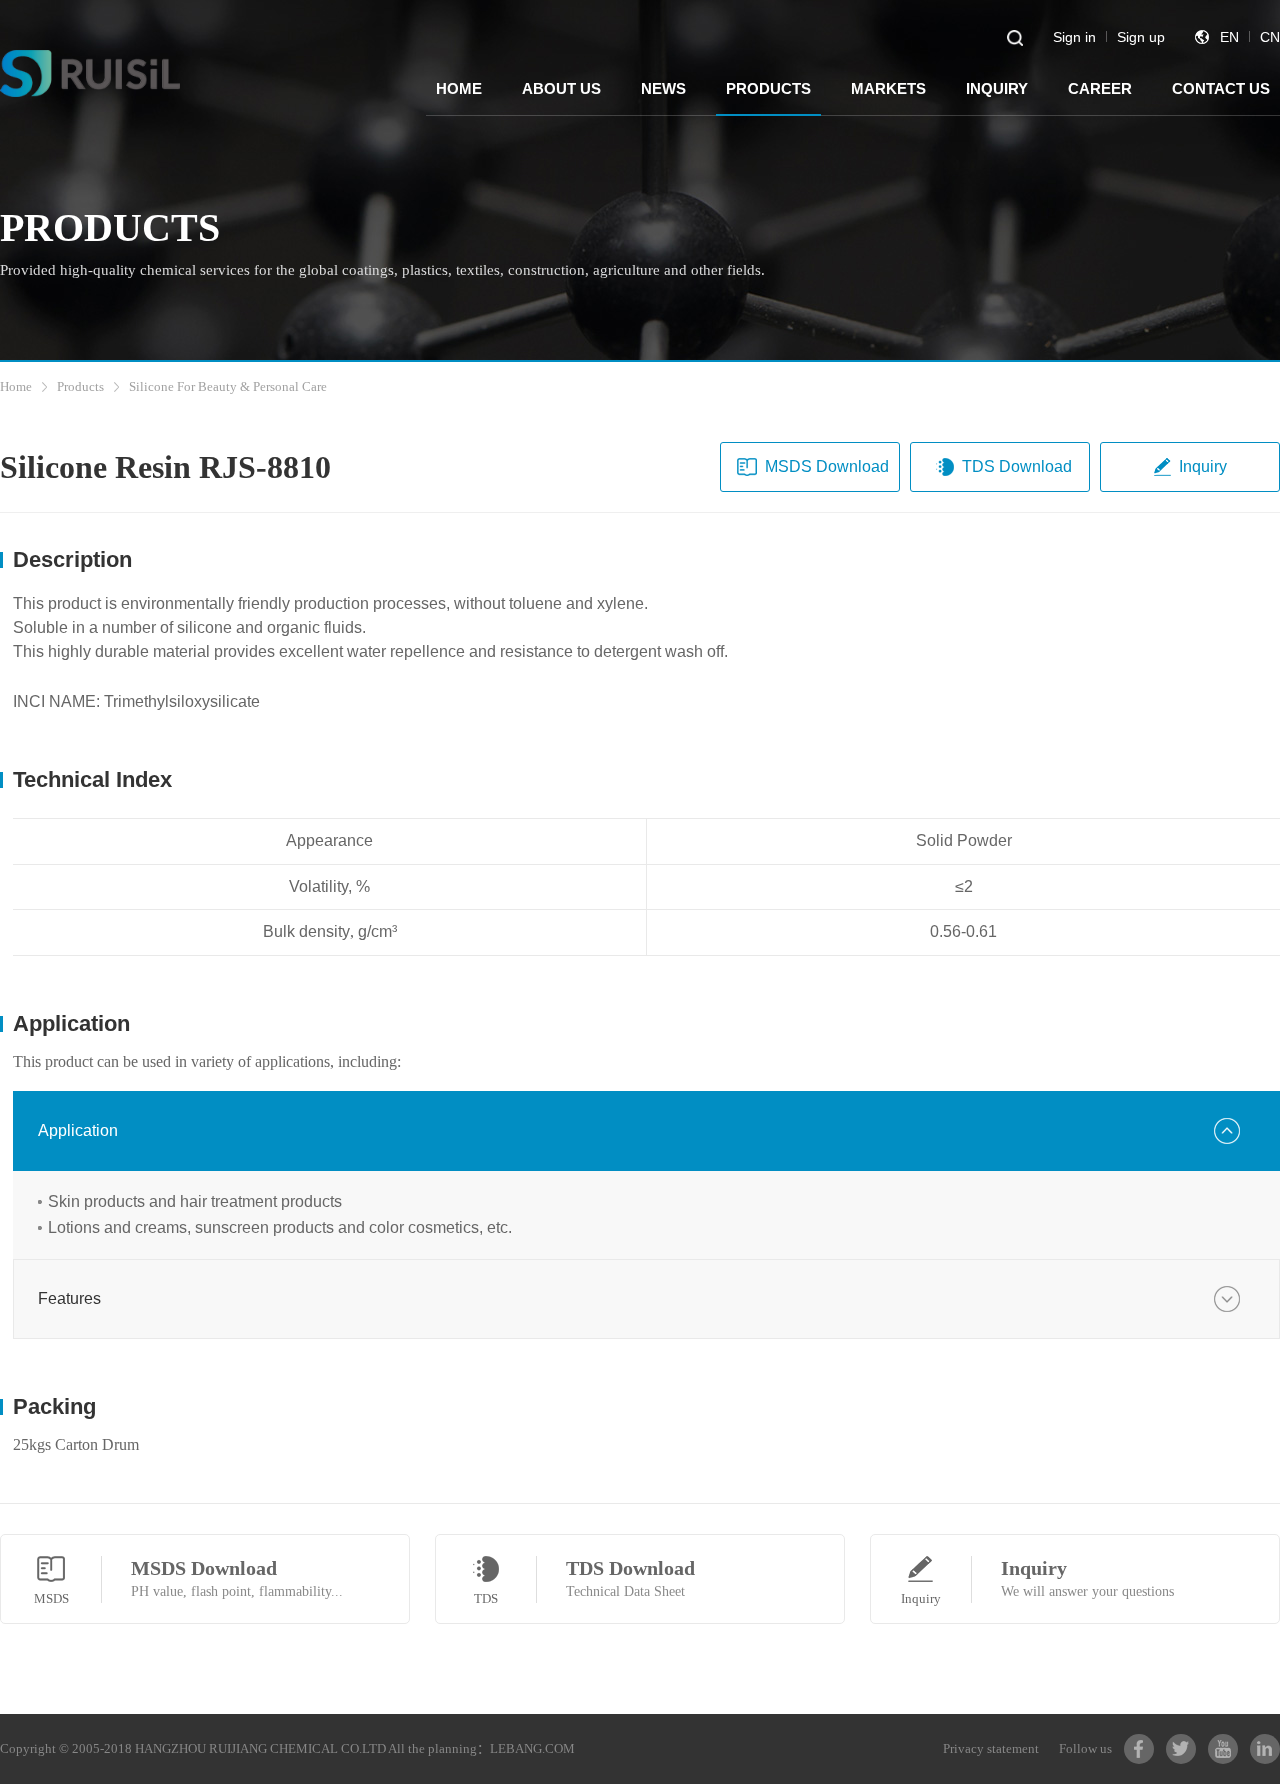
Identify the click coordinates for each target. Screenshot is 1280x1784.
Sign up (1141, 37)
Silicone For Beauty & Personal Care (228, 386)
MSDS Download (827, 466)
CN (1270, 37)
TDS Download (1017, 466)
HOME (459, 88)
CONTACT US (1221, 88)
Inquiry (1203, 466)
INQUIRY (997, 88)
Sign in (1074, 37)
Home (16, 386)
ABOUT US (561, 88)
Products (80, 386)
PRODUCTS (768, 88)
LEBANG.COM (532, 1748)
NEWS (663, 88)
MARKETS (888, 88)
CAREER (1100, 88)
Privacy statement (991, 1748)
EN (1229, 37)
